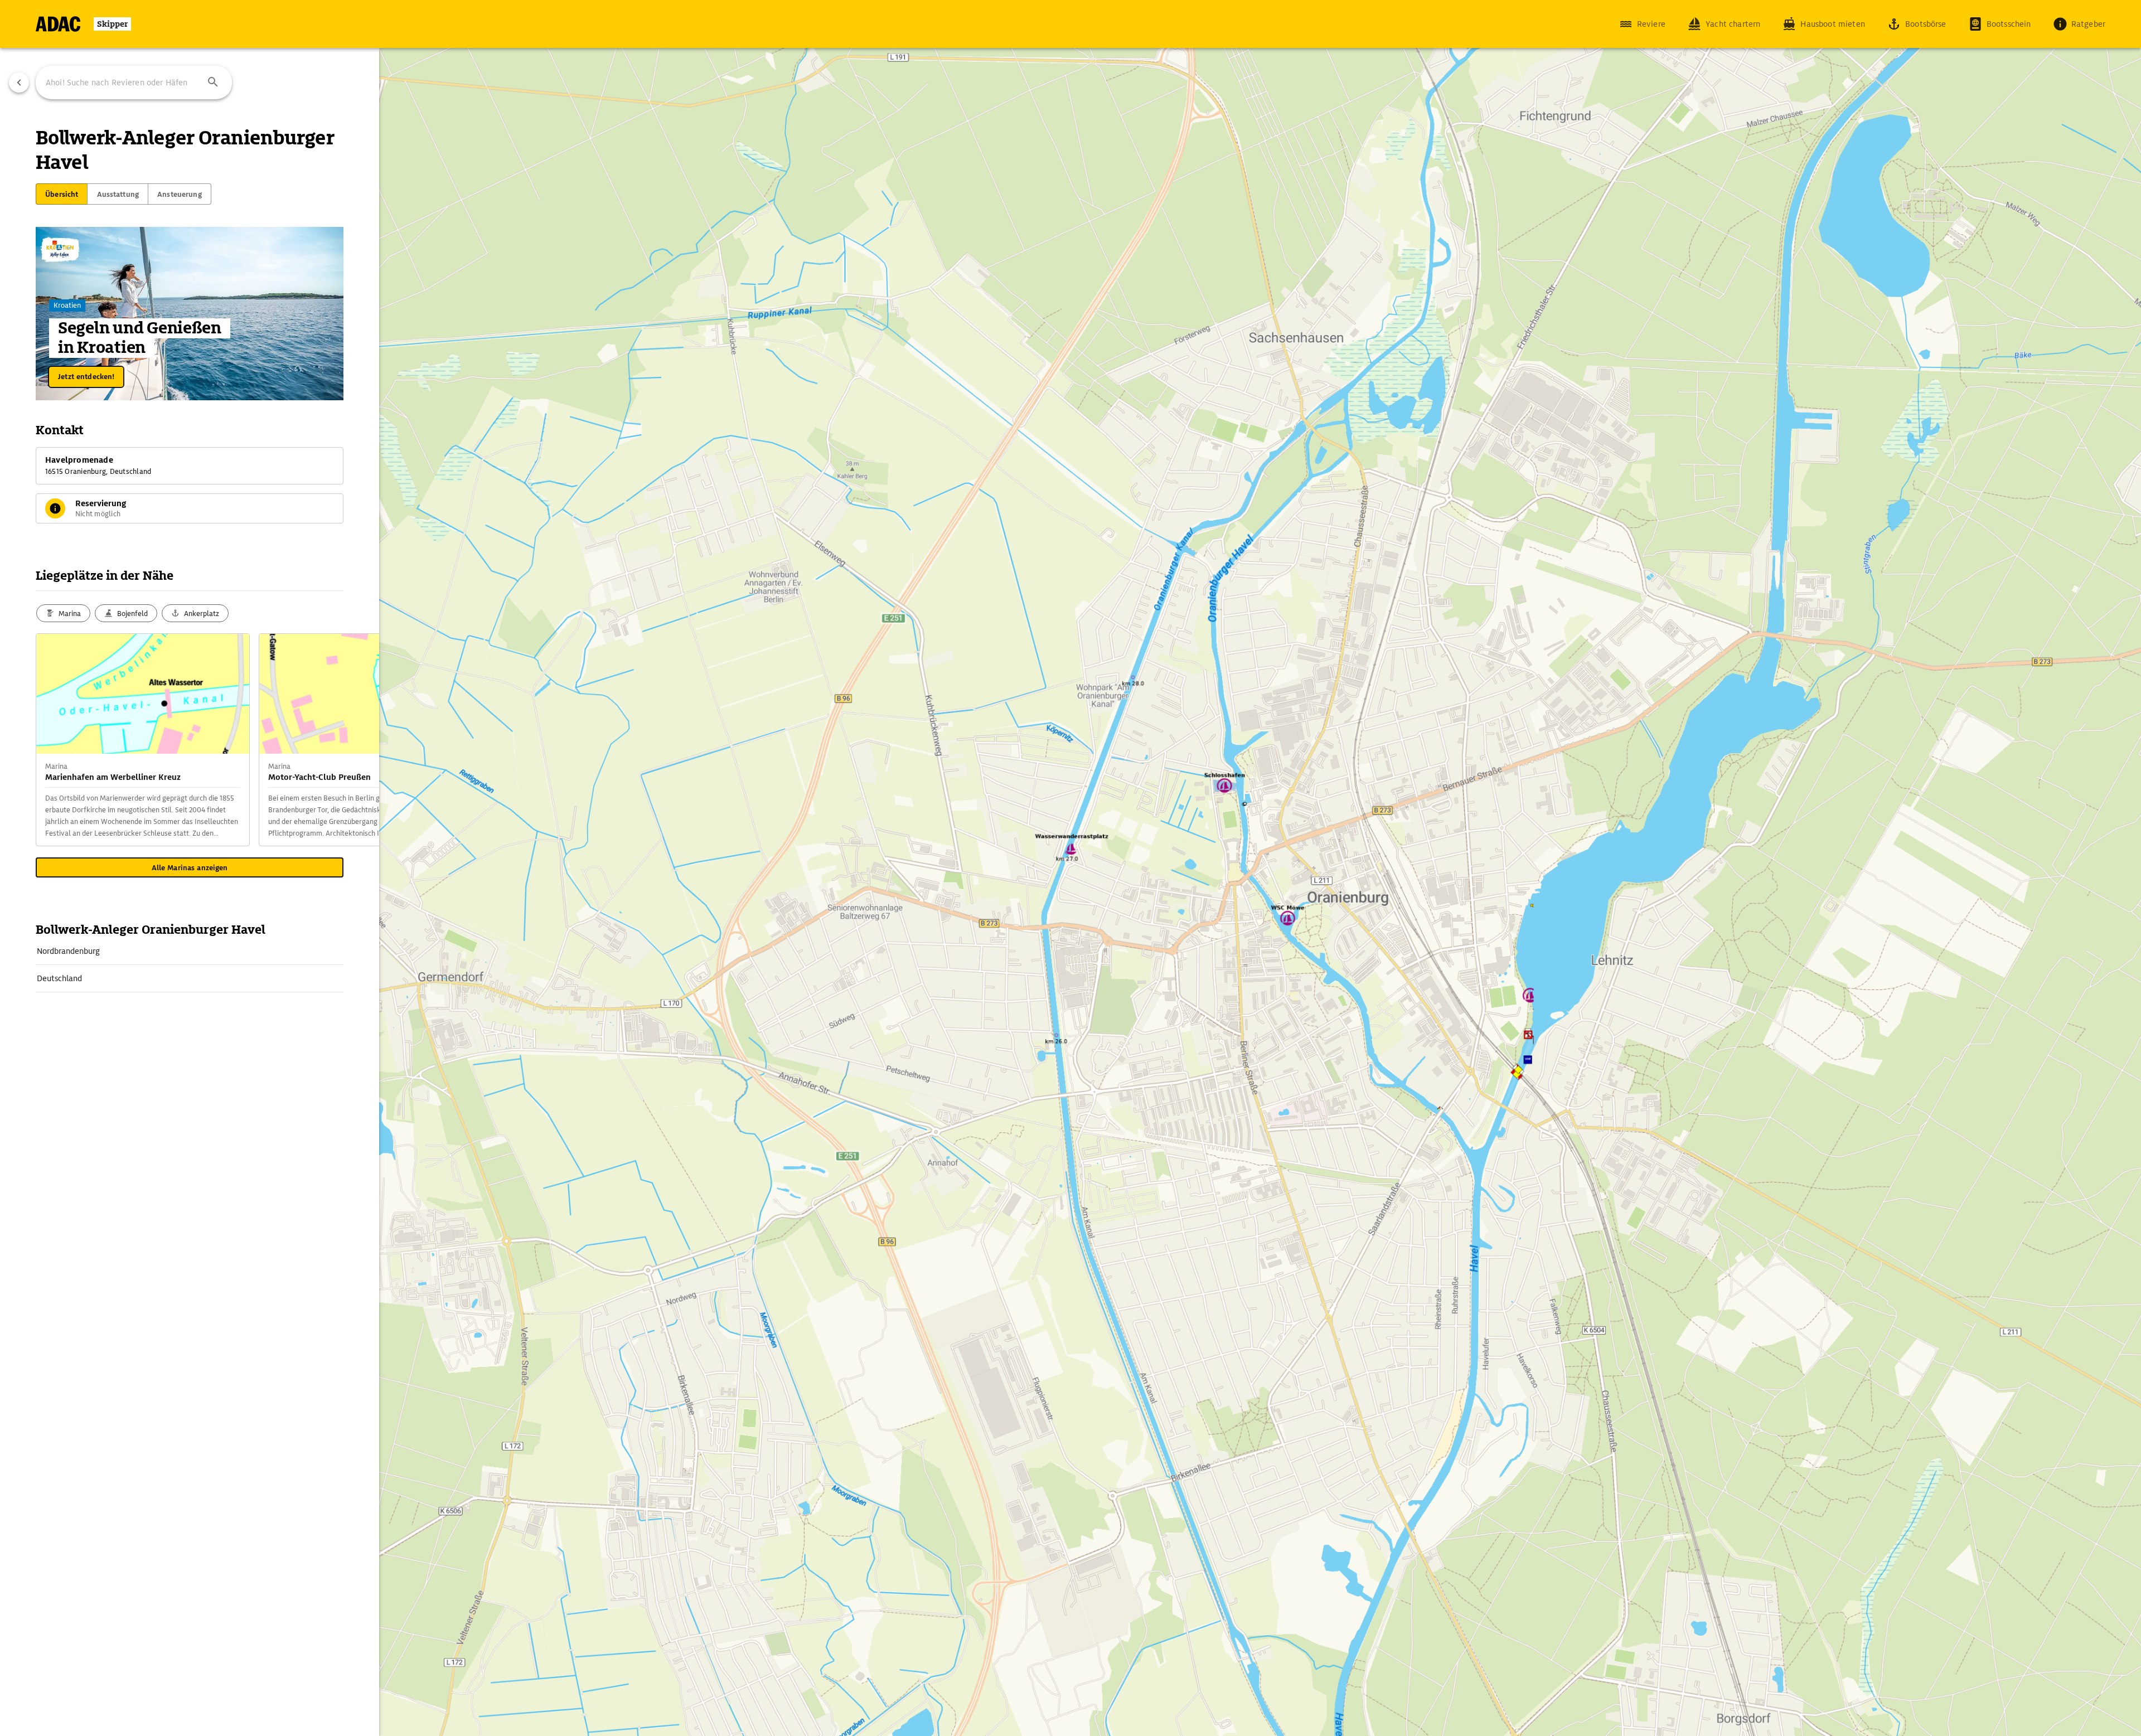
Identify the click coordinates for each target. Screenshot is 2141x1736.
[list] (190, 965)
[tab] (62, 194)
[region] (1070, 868)
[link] (190, 951)
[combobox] (134, 83)
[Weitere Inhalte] (357, 740)
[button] (213, 83)
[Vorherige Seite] (19, 83)
